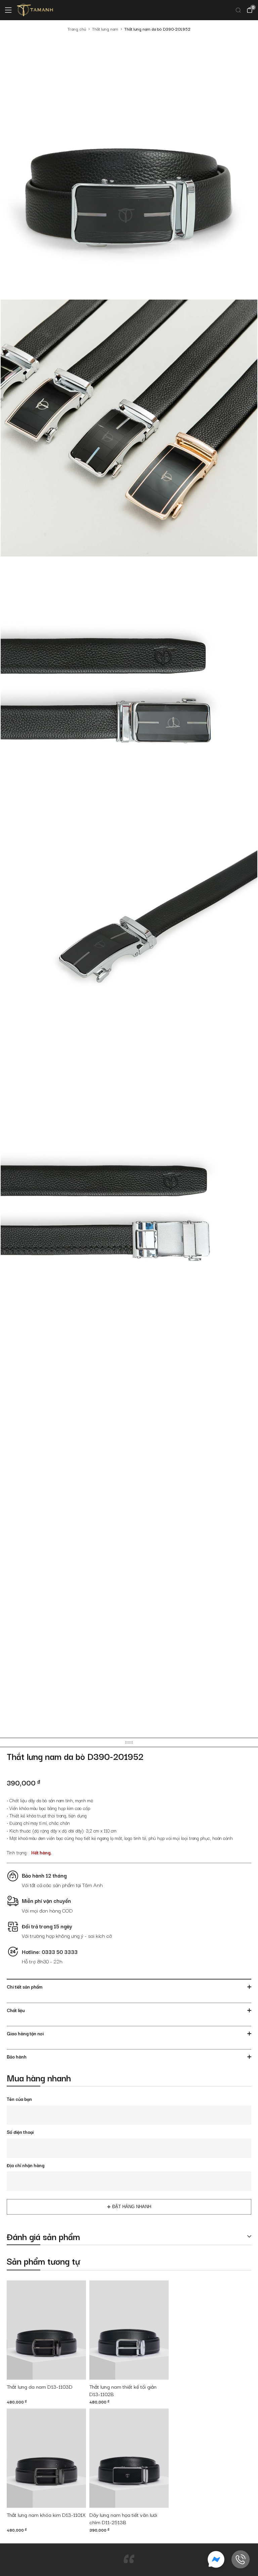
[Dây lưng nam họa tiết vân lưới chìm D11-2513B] (129, 2458)
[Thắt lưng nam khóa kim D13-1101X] (46, 2458)
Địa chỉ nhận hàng (26, 2165)
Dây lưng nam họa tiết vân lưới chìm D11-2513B (123, 2519)
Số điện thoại (20, 2132)
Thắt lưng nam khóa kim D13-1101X (46, 2515)
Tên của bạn (19, 2099)
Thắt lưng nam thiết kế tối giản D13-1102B (123, 2390)
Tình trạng (17, 1852)
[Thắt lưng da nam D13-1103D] (46, 2330)
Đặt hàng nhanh (132, 2207)
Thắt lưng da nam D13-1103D (40, 2387)
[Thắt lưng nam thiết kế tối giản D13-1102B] (129, 2330)
